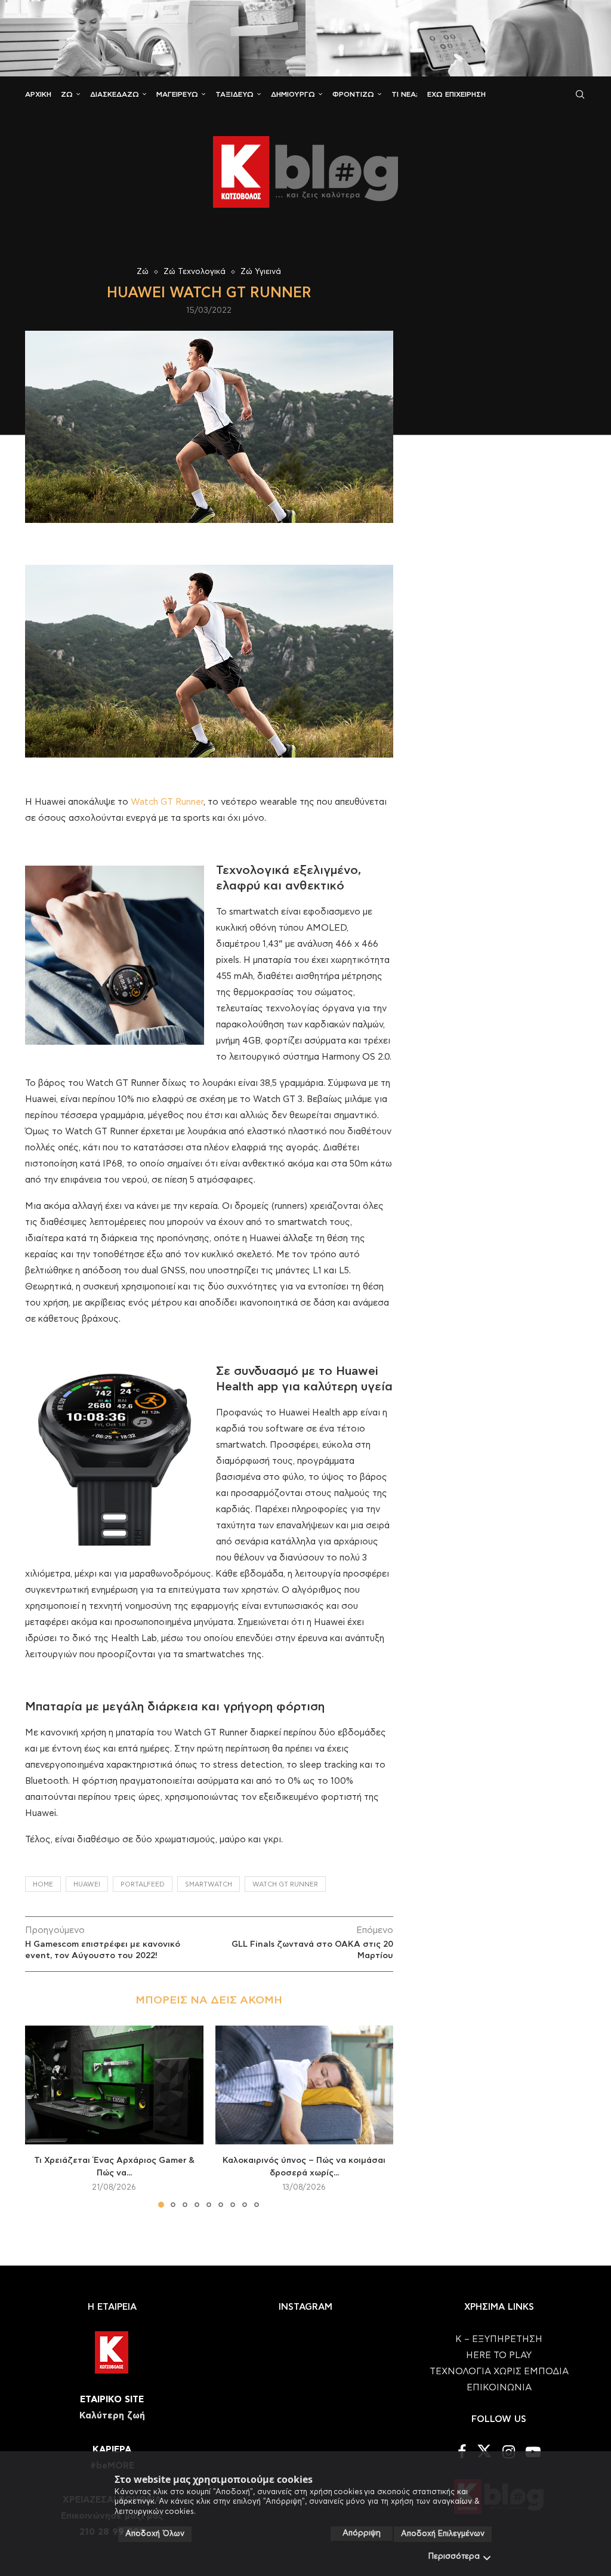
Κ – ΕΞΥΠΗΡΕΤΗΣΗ (499, 2339)
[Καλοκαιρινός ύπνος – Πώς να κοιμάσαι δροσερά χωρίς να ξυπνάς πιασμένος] (305, 2085)
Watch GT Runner (167, 802)
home (43, 1884)
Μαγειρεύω (177, 94)
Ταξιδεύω (234, 94)
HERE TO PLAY (499, 2355)
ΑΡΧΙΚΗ (38, 94)
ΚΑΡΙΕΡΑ (112, 2450)
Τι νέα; (405, 94)
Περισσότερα (454, 2557)
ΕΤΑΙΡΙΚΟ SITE (112, 2400)
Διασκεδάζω (115, 94)
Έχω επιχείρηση (456, 94)
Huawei (87, 1884)
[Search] (580, 94)
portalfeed (143, 1884)
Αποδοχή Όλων (155, 2534)
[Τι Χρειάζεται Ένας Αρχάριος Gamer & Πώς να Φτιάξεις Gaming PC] (114, 2085)
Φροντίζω (353, 94)
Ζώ (67, 94)
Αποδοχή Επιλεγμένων (443, 2534)
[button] (41, 2116)
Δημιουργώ (293, 94)
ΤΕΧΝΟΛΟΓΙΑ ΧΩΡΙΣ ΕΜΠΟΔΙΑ (499, 2372)
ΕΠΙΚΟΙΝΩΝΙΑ (499, 2388)
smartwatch (209, 1884)
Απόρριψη (362, 2533)
